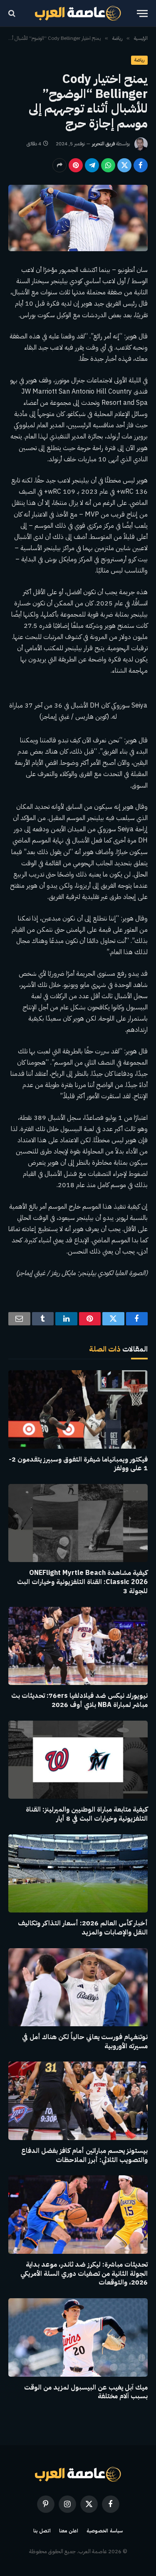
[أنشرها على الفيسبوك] (141, 165)
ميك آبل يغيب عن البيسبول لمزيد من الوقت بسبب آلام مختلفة (86, 2392)
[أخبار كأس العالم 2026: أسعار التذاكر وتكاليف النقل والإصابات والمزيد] (78, 1873)
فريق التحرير (103, 144)
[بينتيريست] (76, 165)
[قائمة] (142, 13)
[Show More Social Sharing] (59, 165)
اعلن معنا (69, 2531)
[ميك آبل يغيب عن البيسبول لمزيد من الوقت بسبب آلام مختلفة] (78, 2337)
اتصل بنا (42, 2531)
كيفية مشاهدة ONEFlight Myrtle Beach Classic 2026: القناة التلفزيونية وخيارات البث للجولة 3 (82, 1582)
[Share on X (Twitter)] (124, 165)
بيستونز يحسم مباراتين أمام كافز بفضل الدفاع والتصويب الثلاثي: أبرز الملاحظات (84, 2155)
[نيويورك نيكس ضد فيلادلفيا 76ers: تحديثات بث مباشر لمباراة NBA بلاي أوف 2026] (78, 1646)
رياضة (139, 60)
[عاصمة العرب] (78, 13)
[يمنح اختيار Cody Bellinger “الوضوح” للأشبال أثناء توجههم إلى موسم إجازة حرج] (78, 218)
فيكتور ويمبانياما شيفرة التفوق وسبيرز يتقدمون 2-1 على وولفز (78, 1464)
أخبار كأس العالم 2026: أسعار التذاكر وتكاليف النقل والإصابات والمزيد (83, 1928)
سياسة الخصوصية (105, 2531)
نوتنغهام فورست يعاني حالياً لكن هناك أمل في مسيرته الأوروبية (85, 2042)
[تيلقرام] (92, 165)
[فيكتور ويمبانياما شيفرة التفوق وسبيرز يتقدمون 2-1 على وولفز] (78, 1409)
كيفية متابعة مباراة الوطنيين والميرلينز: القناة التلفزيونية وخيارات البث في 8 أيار (87, 1814)
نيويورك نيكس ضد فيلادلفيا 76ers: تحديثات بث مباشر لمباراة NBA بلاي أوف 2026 (79, 1700)
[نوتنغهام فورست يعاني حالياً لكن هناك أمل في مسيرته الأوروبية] (78, 1987)
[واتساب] (108, 165)
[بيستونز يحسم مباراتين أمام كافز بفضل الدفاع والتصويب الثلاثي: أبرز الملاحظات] (78, 2101)
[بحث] (13, 13)
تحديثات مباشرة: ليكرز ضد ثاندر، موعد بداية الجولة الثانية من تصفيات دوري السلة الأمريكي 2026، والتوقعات (84, 2274)
